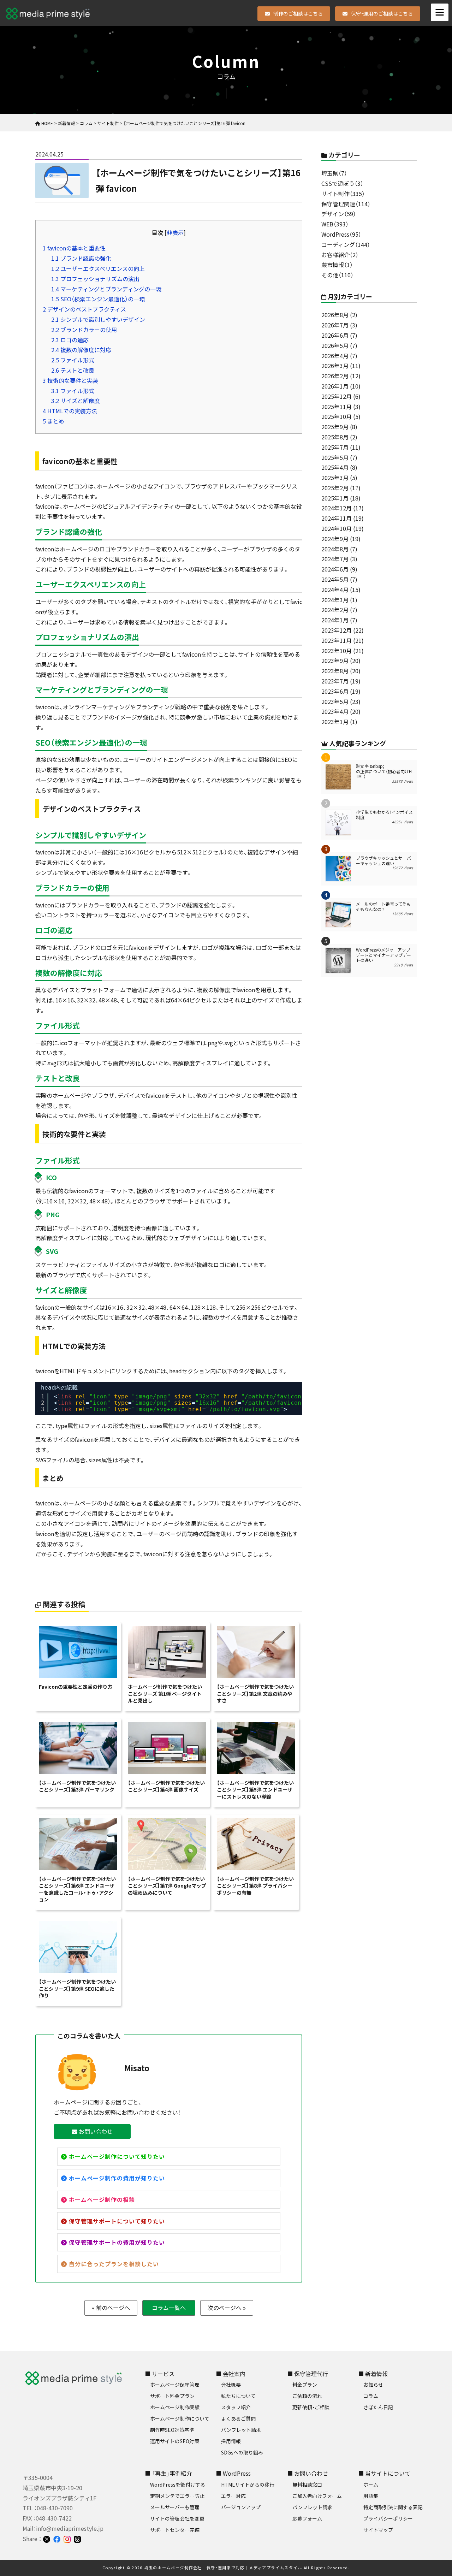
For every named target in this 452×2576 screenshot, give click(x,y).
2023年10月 (337, 651)
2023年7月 (335, 681)
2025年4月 (335, 467)
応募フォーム (307, 2518)
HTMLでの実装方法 (70, 411)
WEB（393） (335, 224)
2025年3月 (335, 478)
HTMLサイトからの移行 (248, 2485)
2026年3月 (335, 366)
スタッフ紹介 (236, 2407)
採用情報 (231, 2441)
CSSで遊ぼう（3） (342, 183)
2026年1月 (335, 386)
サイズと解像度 (76, 401)
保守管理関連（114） (346, 204)
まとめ (53, 421)
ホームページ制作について (180, 2418)
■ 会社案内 (231, 2374)
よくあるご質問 (238, 2418)
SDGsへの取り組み (242, 2452)
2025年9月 (335, 427)
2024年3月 (335, 600)
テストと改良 (73, 370)
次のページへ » (227, 2308)
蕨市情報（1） (337, 265)
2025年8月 (335, 437)
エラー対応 (233, 2496)
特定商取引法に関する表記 (393, 2507)
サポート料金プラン (172, 2396)
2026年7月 (335, 325)
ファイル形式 (73, 360)
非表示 (175, 232)
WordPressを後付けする (178, 2485)
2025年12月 (337, 396)
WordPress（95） (341, 234)
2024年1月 (335, 620)
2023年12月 (337, 630)
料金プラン (305, 2385)
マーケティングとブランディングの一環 (106, 289)
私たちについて (238, 2396)
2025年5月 (335, 457)
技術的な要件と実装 (70, 380)
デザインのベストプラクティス (84, 309)
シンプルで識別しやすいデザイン (98, 319)
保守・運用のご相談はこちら (382, 13)
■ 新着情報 (373, 2374)
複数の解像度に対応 (81, 350)
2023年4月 (335, 711)
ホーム (371, 2485)
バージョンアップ (241, 2507)
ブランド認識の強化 (81, 258)
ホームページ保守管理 (175, 2385)
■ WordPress (233, 2473)
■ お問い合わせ (308, 2473)
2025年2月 (335, 488)
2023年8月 (335, 671)
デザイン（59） (339, 214)
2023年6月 (335, 691)
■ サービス (160, 2374)
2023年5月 (335, 701)
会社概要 (231, 2385)
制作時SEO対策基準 (172, 2430)
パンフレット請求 (241, 2430)
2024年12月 (337, 508)
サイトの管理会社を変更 (177, 2518)
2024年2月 (335, 610)
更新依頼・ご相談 (311, 2407)
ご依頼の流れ (307, 2396)
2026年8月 (335, 315)
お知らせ (373, 2385)
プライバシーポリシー (388, 2518)
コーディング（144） (346, 244)
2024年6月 (335, 569)
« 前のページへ (111, 2308)
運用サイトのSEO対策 (175, 2441)
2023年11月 (337, 640)
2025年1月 (335, 498)
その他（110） (337, 275)
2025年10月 (337, 416)
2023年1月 (335, 722)
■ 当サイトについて (384, 2473)
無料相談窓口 (307, 2485)
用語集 (371, 2496)
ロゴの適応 (70, 340)
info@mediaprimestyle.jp (70, 2528)
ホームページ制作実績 (175, 2407)
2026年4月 (335, 356)
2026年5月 (335, 345)
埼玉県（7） (334, 173)
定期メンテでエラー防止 (177, 2496)
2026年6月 (335, 335)
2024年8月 (335, 549)
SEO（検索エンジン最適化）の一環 (98, 299)
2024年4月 (335, 590)
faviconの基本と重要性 (74, 248)
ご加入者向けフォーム (317, 2496)
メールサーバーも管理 (175, 2507)
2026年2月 (335, 376)
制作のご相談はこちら (298, 13)
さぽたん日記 (378, 2407)
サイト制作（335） (343, 194)
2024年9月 (335, 539)
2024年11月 (337, 518)
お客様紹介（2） (340, 255)
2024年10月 (337, 528)
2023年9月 (335, 661)
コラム (371, 2396)
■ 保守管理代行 (308, 2374)
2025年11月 (337, 407)
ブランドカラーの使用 (84, 330)
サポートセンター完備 (175, 2530)
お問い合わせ (95, 2131)
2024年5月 (335, 579)
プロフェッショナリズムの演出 (95, 279)
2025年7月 (335, 447)
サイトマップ (378, 2530)
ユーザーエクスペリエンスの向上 (98, 268)
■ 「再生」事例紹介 (168, 2473)
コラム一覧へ (169, 2308)
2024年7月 (335, 559)
